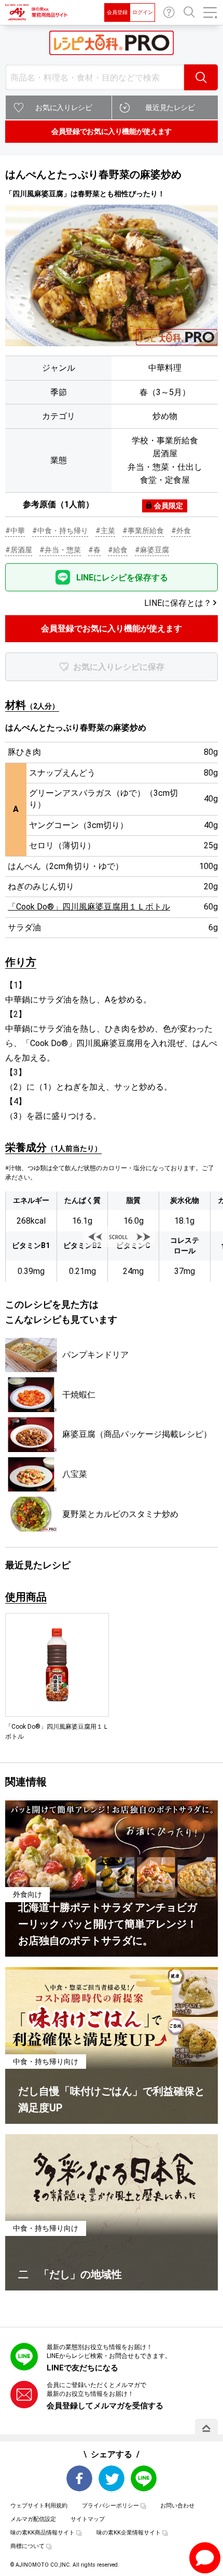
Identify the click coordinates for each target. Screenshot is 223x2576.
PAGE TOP (206, 2428)
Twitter (112, 2478)
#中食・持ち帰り (60, 531)
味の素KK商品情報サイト (43, 2533)
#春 (94, 550)
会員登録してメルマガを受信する (105, 2406)
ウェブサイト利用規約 (39, 2506)
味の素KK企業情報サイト (129, 2533)
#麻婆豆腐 (152, 550)
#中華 (15, 531)
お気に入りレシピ (64, 107)
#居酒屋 (19, 550)
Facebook (79, 2478)
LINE (144, 2478)
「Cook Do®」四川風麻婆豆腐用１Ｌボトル (89, 907)
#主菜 (105, 531)
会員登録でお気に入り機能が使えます (112, 131)
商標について (27, 2546)
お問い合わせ (169, 12)
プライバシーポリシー (110, 2506)
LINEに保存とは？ (178, 603)
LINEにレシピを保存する (122, 578)
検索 (201, 77)
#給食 (118, 550)
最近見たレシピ (170, 107)
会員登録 (117, 12)
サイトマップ (88, 2519)
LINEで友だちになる (82, 2368)
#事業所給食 (143, 531)
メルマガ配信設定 (33, 2519)
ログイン (143, 12)
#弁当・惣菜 (60, 550)
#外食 (181, 531)
